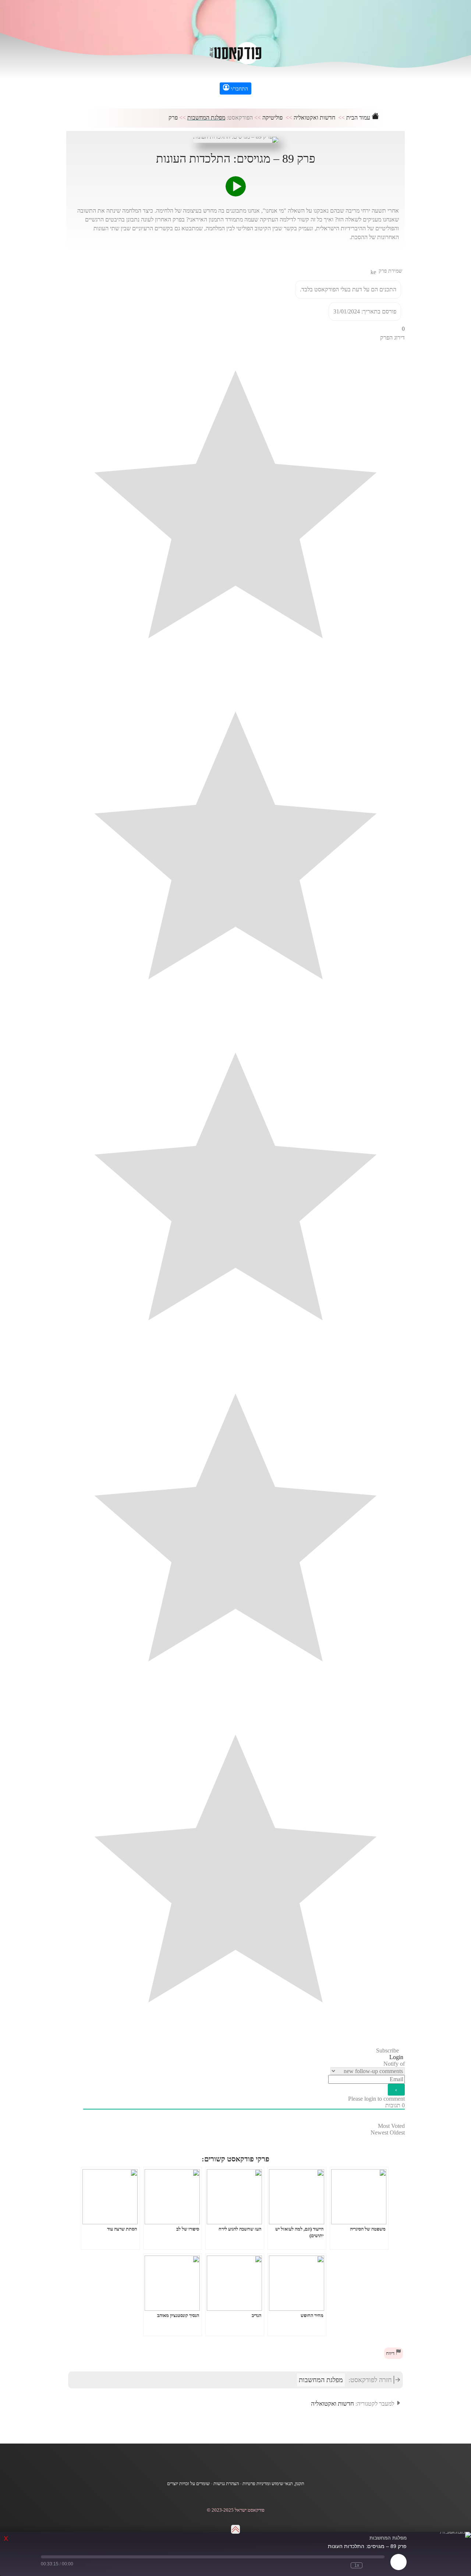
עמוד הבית (359, 118)
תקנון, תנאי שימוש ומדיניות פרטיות (273, 2484)
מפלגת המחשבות (206, 118)
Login (397, 2057)
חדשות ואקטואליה (314, 118)
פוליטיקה (272, 118)
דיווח (391, 2353)
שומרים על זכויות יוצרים (188, 2484)
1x (357, 2565)
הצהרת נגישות (226, 2484)
